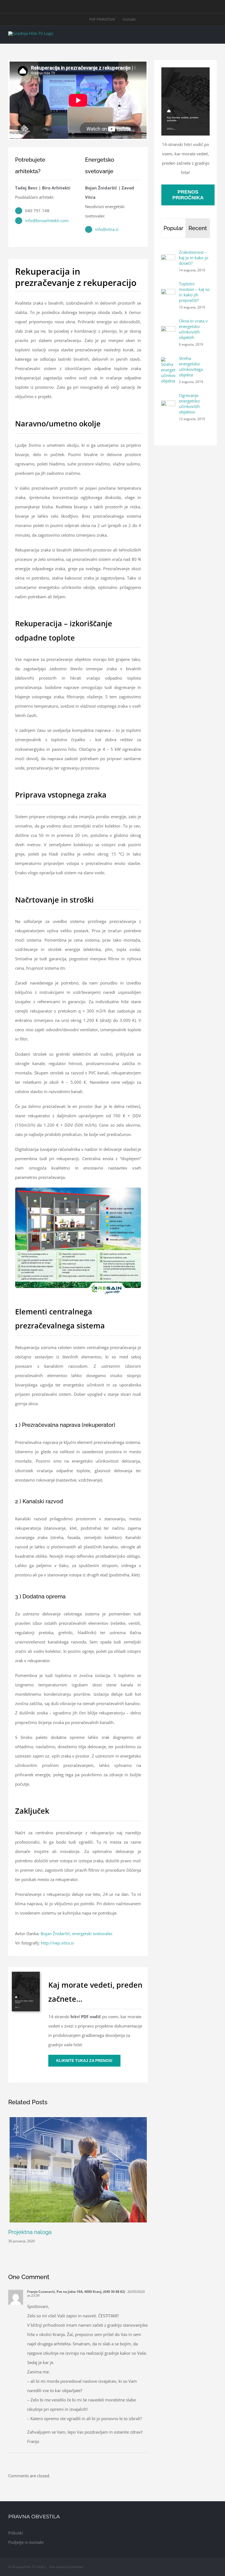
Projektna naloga (30, 2232)
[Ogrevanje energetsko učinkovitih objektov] (168, 405)
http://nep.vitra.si (57, 1943)
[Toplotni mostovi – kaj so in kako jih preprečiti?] (168, 294)
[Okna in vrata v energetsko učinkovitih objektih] (168, 331)
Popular (173, 228)
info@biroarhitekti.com (47, 220)
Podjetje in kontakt (26, 2542)
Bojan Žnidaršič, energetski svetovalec (77, 1934)
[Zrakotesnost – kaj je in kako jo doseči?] (168, 259)
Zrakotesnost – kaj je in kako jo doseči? (194, 258)
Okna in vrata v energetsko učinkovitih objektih (193, 329)
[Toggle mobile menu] (215, 35)
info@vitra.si (107, 229)
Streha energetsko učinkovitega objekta (191, 366)
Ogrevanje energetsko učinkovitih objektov (189, 404)
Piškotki (16, 2533)
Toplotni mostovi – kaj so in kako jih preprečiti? (194, 292)
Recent (198, 228)
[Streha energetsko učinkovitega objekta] (168, 362)
